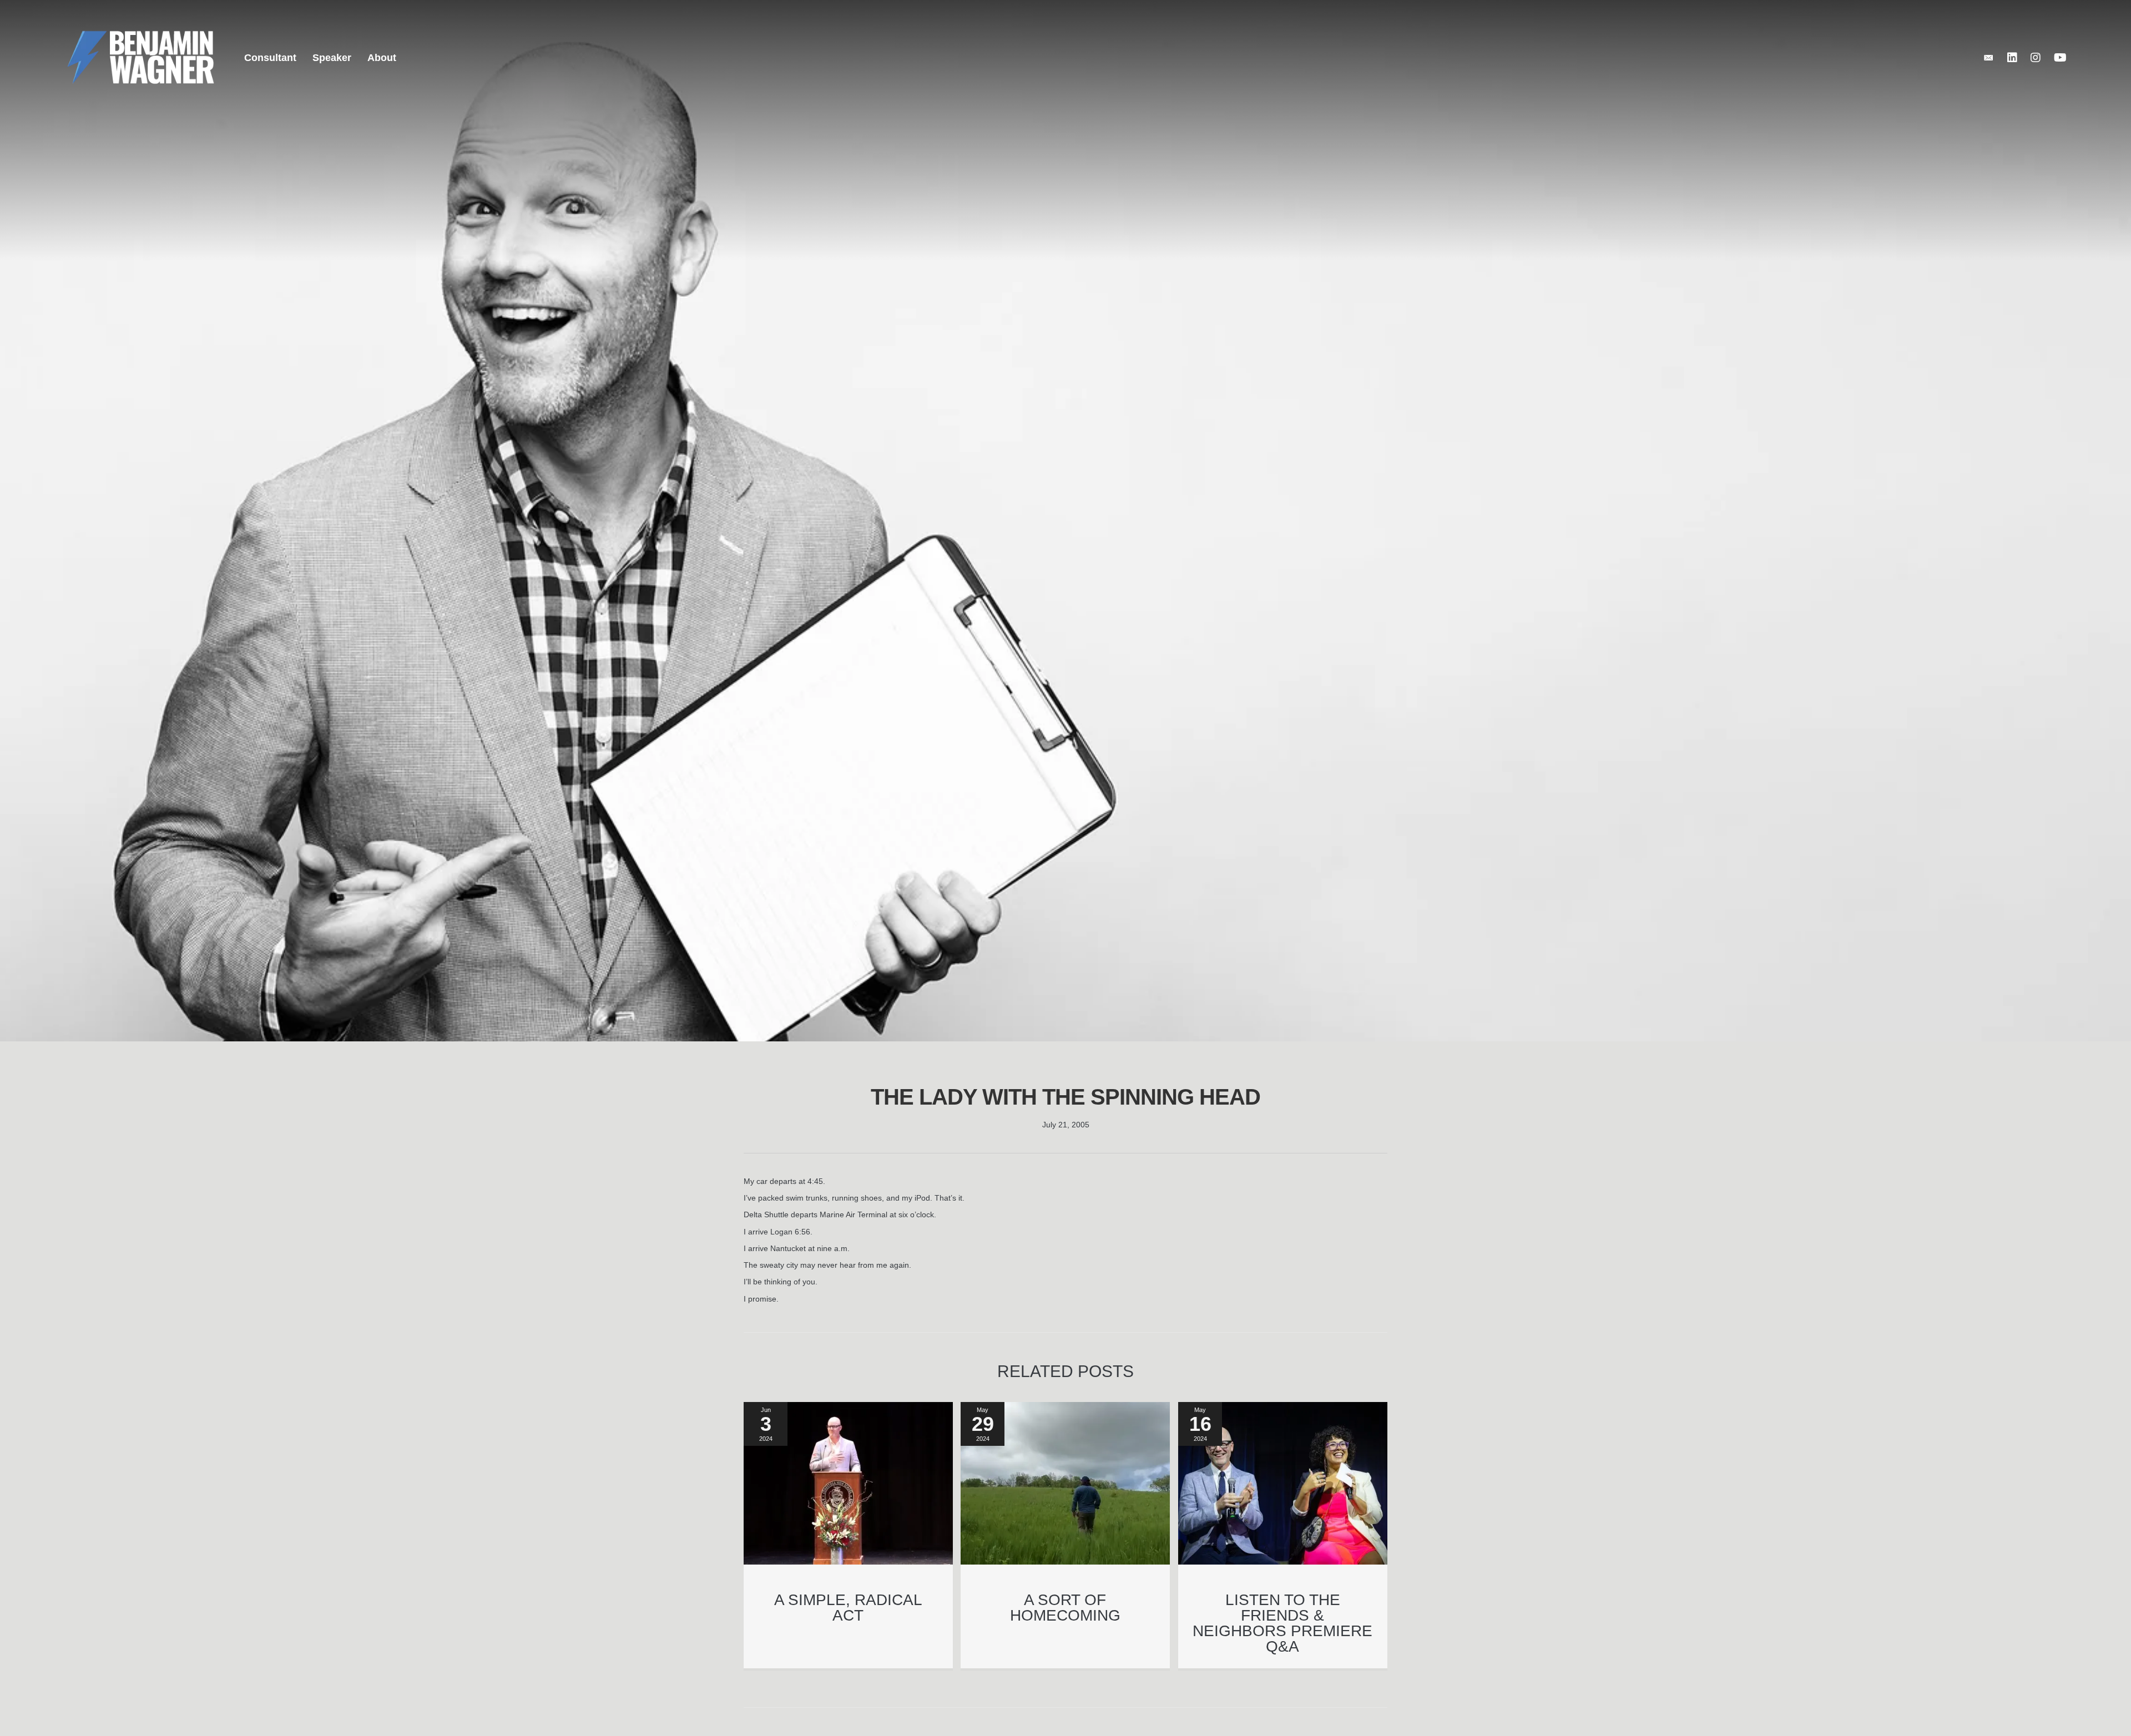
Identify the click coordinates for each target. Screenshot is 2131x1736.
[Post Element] (849, 1535)
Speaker (332, 58)
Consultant (270, 58)
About (382, 58)
